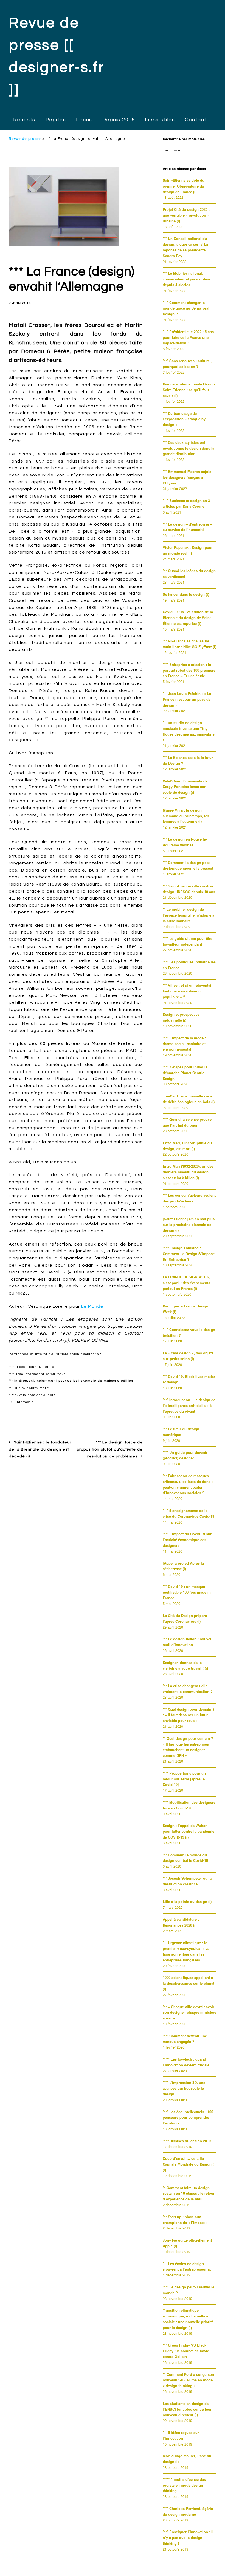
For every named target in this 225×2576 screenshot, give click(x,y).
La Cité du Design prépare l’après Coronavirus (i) (185, 1618)
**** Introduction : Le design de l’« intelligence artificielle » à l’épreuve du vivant (189, 1405)
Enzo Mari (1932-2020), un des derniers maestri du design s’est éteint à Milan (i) (188, 1172)
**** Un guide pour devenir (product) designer (185, 1455)
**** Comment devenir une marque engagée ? (185, 2039)
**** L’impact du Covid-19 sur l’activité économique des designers (187, 1540)
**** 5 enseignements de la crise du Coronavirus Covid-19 (189, 1513)
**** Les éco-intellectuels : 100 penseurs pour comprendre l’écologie (188, 2117)
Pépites (56, 120)
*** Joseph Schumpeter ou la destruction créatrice (187, 1881)
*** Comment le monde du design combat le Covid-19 (185, 1858)
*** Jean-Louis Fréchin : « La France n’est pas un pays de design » (187, 699)
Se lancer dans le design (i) (186, 594)
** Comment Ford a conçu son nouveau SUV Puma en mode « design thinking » (188, 2380)
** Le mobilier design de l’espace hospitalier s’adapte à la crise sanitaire (189, 915)
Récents (24, 120)
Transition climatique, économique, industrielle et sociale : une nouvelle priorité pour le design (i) (188, 2319)
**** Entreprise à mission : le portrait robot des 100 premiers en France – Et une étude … (189, 670)
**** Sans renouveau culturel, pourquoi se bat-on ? (187, 364)
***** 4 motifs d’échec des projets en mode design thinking (184, 2485)
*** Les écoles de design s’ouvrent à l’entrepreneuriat (187, 2266)
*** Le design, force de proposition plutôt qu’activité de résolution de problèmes (110, 1449)
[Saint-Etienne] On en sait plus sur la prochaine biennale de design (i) (189, 1225)
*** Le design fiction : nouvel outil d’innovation (187, 1642)
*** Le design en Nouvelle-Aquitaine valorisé (185, 842)
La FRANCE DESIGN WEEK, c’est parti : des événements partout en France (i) (186, 1283)
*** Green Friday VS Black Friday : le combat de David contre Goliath (186, 2351)
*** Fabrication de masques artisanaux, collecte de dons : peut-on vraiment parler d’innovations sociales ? (188, 1484)
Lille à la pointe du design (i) (187, 1901)
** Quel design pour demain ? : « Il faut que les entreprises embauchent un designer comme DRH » (189, 1747)
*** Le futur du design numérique (181, 1432)
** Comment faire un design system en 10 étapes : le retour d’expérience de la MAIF (189, 2193)
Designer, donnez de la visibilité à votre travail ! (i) (185, 1665)
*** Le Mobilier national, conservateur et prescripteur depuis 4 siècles (187, 279)
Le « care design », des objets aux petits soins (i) (188, 1356)
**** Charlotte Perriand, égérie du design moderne (188, 2511)
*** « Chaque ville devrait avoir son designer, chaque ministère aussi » (189, 2012)
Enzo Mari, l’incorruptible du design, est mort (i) (187, 1146)
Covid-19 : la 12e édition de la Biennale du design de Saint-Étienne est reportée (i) (188, 618)
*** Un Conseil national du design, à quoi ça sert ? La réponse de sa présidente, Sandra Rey (185, 247)
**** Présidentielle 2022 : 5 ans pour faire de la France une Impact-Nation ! (188, 337)
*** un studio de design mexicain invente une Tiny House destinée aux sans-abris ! (189, 731)
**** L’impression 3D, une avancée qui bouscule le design (184, 2088)
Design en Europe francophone (46, 1414)
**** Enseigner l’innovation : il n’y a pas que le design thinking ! (188, 2537)
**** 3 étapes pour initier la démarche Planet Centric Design (185, 1073)
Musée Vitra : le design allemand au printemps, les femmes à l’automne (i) (186, 816)
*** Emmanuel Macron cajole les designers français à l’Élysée (187, 477)
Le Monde (92, 1306)
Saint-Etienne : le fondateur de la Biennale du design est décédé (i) (40, 1449)
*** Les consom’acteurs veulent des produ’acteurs (189, 1198)
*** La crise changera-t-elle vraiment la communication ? (188, 1689)
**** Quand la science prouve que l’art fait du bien (187, 1122)
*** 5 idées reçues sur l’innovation (181, 2435)
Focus (84, 120)
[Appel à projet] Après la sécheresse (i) (183, 1566)
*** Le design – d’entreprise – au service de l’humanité (187, 527)
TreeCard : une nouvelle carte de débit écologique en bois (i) (189, 1099)
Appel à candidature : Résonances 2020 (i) (181, 1922)
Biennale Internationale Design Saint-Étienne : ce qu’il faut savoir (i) (189, 390)
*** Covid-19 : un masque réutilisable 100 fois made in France (187, 1592)
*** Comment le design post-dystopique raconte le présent (188, 865)
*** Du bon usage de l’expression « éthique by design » (184, 419)
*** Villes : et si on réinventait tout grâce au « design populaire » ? (188, 991)
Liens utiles (160, 120)
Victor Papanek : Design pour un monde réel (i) (188, 550)
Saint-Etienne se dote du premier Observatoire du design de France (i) (184, 186)
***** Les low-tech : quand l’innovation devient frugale (186, 2062)
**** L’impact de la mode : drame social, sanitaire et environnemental (184, 1044)
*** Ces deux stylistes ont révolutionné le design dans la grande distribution (189, 448)
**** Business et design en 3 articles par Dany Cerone (186, 503)
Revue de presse (25, 139)
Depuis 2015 (119, 120)
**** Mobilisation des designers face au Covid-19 (189, 1805)
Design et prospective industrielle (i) (181, 1017)
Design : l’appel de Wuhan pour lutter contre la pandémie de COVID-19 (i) (189, 1831)
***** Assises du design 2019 (187, 2141)
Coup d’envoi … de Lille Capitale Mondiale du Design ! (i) (188, 2164)
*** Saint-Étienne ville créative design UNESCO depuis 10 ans (189, 889)
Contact (196, 120)
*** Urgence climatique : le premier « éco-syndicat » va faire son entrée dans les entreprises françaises (186, 1951)
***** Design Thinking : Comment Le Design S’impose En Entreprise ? (189, 1254)
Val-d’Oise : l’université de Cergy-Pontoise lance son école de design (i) (185, 787)
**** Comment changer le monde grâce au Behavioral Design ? (186, 308)
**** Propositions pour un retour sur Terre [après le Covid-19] (184, 1779)
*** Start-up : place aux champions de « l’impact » (185, 2220)
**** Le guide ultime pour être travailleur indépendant (188, 941)
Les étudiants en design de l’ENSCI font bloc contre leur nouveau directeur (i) (187, 2409)
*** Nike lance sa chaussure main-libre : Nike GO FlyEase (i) (189, 644)
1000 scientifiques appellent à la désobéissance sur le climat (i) (189, 1983)
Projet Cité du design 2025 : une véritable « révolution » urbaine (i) (186, 215)
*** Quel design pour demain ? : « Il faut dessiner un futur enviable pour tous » (189, 1715)
